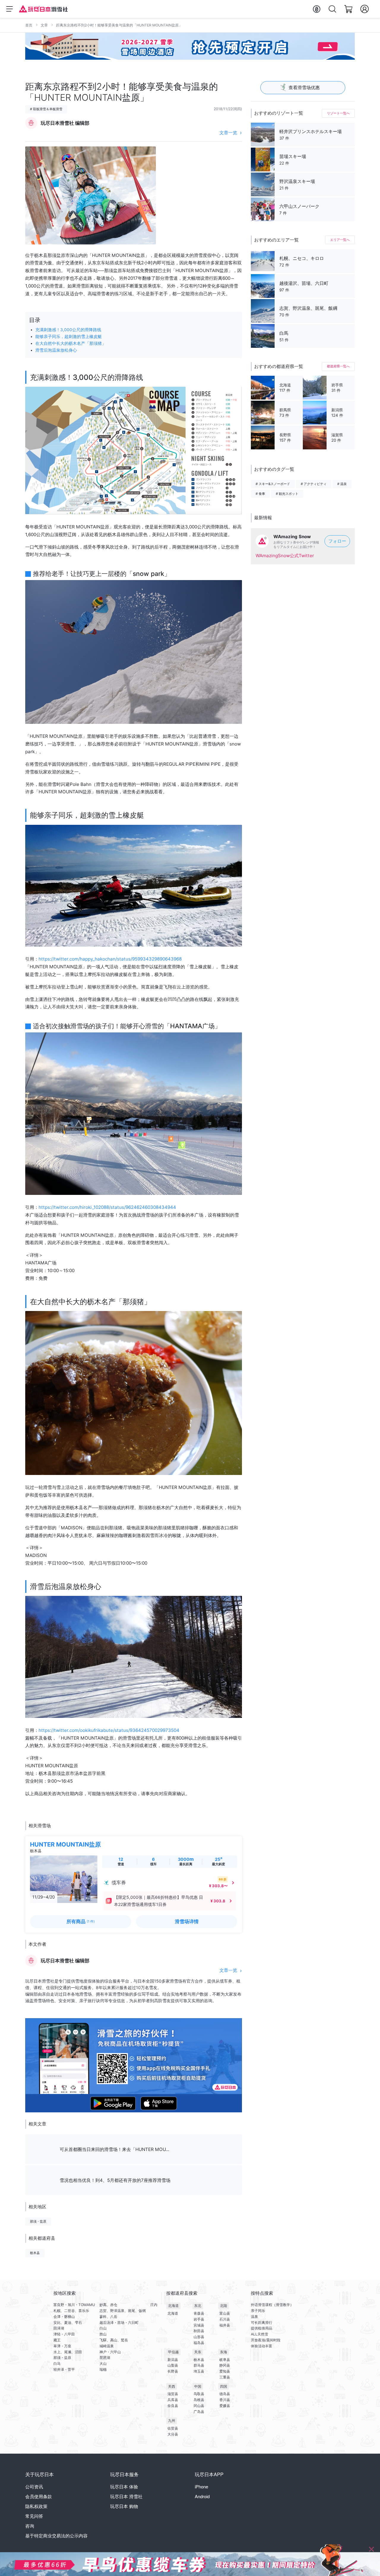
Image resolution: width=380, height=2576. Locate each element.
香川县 (225, 2400)
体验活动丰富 (262, 2346)
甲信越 (173, 2352)
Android (202, 2496)
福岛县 (199, 2343)
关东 (198, 2352)
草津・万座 (62, 2346)
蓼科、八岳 (108, 2317)
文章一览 (228, 133)
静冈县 (225, 2365)
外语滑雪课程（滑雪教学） (272, 2305)
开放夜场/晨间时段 (266, 2340)
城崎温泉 (107, 2346)
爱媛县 (225, 2406)
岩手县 (199, 2319)
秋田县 (199, 2331)
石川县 (225, 2319)
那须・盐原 (38, 2221)
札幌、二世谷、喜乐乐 (71, 2311)
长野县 (173, 2371)
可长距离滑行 (262, 2322)
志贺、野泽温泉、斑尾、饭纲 (123, 2311)
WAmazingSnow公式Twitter (285, 556)
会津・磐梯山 (64, 2317)
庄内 (154, 2305)
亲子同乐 (258, 2311)
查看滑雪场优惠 (304, 87)
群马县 (199, 2365)
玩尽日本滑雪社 (126, 2496)
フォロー (337, 541)
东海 (224, 2352)
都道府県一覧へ (338, 366)
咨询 (30, 2526)
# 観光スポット (287, 494)
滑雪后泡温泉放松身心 (56, 350)
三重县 (225, 2377)
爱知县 (225, 2371)
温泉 (254, 2317)
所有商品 (81, 1921)
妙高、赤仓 (108, 2305)
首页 (29, 25)
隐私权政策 (36, 2506)
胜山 (103, 2334)
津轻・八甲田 (64, 2334)
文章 (44, 25)
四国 (224, 2386)
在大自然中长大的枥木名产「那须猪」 (71, 343)
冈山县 (199, 2406)
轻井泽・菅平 (64, 2369)
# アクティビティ (314, 484)
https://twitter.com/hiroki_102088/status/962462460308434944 (107, 1207)
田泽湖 (59, 2328)
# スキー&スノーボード (273, 484)
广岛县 (199, 2412)
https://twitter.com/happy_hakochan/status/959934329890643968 (110, 959)
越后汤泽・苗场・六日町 (119, 2322)
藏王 (57, 2340)
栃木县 (35, 2253)
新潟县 (173, 2360)
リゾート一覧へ (338, 113)
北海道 (173, 2306)
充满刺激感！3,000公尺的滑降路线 (68, 330)
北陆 (224, 2306)
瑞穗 (103, 2369)
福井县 (225, 2325)
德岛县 (225, 2394)
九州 (172, 2421)
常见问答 (34, 2516)
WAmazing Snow (292, 537)
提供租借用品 (262, 2328)
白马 (57, 2363)
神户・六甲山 (110, 2352)
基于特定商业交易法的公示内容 (56, 2535)
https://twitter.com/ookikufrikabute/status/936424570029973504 (109, 1730)
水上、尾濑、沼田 (68, 2352)
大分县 (173, 2434)
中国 (198, 2386)
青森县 (199, 2313)
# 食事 (260, 494)
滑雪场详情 (187, 1921)
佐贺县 (173, 2428)
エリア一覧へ (340, 240)
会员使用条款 (39, 2496)
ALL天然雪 (259, 2334)
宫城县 (199, 2325)
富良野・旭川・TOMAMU (74, 2305)
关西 (172, 2386)
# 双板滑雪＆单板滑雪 (46, 109)
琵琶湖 (105, 2358)
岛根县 (199, 2400)
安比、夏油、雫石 (68, 2322)
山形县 (199, 2337)
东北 (198, 2306)
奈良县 (173, 2406)
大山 (103, 2363)
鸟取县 (199, 2394)
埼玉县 (199, 2371)
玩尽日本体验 (124, 2486)
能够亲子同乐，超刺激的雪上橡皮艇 (69, 337)
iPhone (201, 2486)
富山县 (225, 2313)
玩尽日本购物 (124, 2506)
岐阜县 (225, 2360)
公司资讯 (34, 2486)
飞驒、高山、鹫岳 (114, 2340)
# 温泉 (342, 484)
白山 (103, 2328)
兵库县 (173, 2400)
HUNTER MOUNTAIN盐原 (65, 1844)
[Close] (371, 2549)
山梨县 (173, 2365)
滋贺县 (173, 2394)
